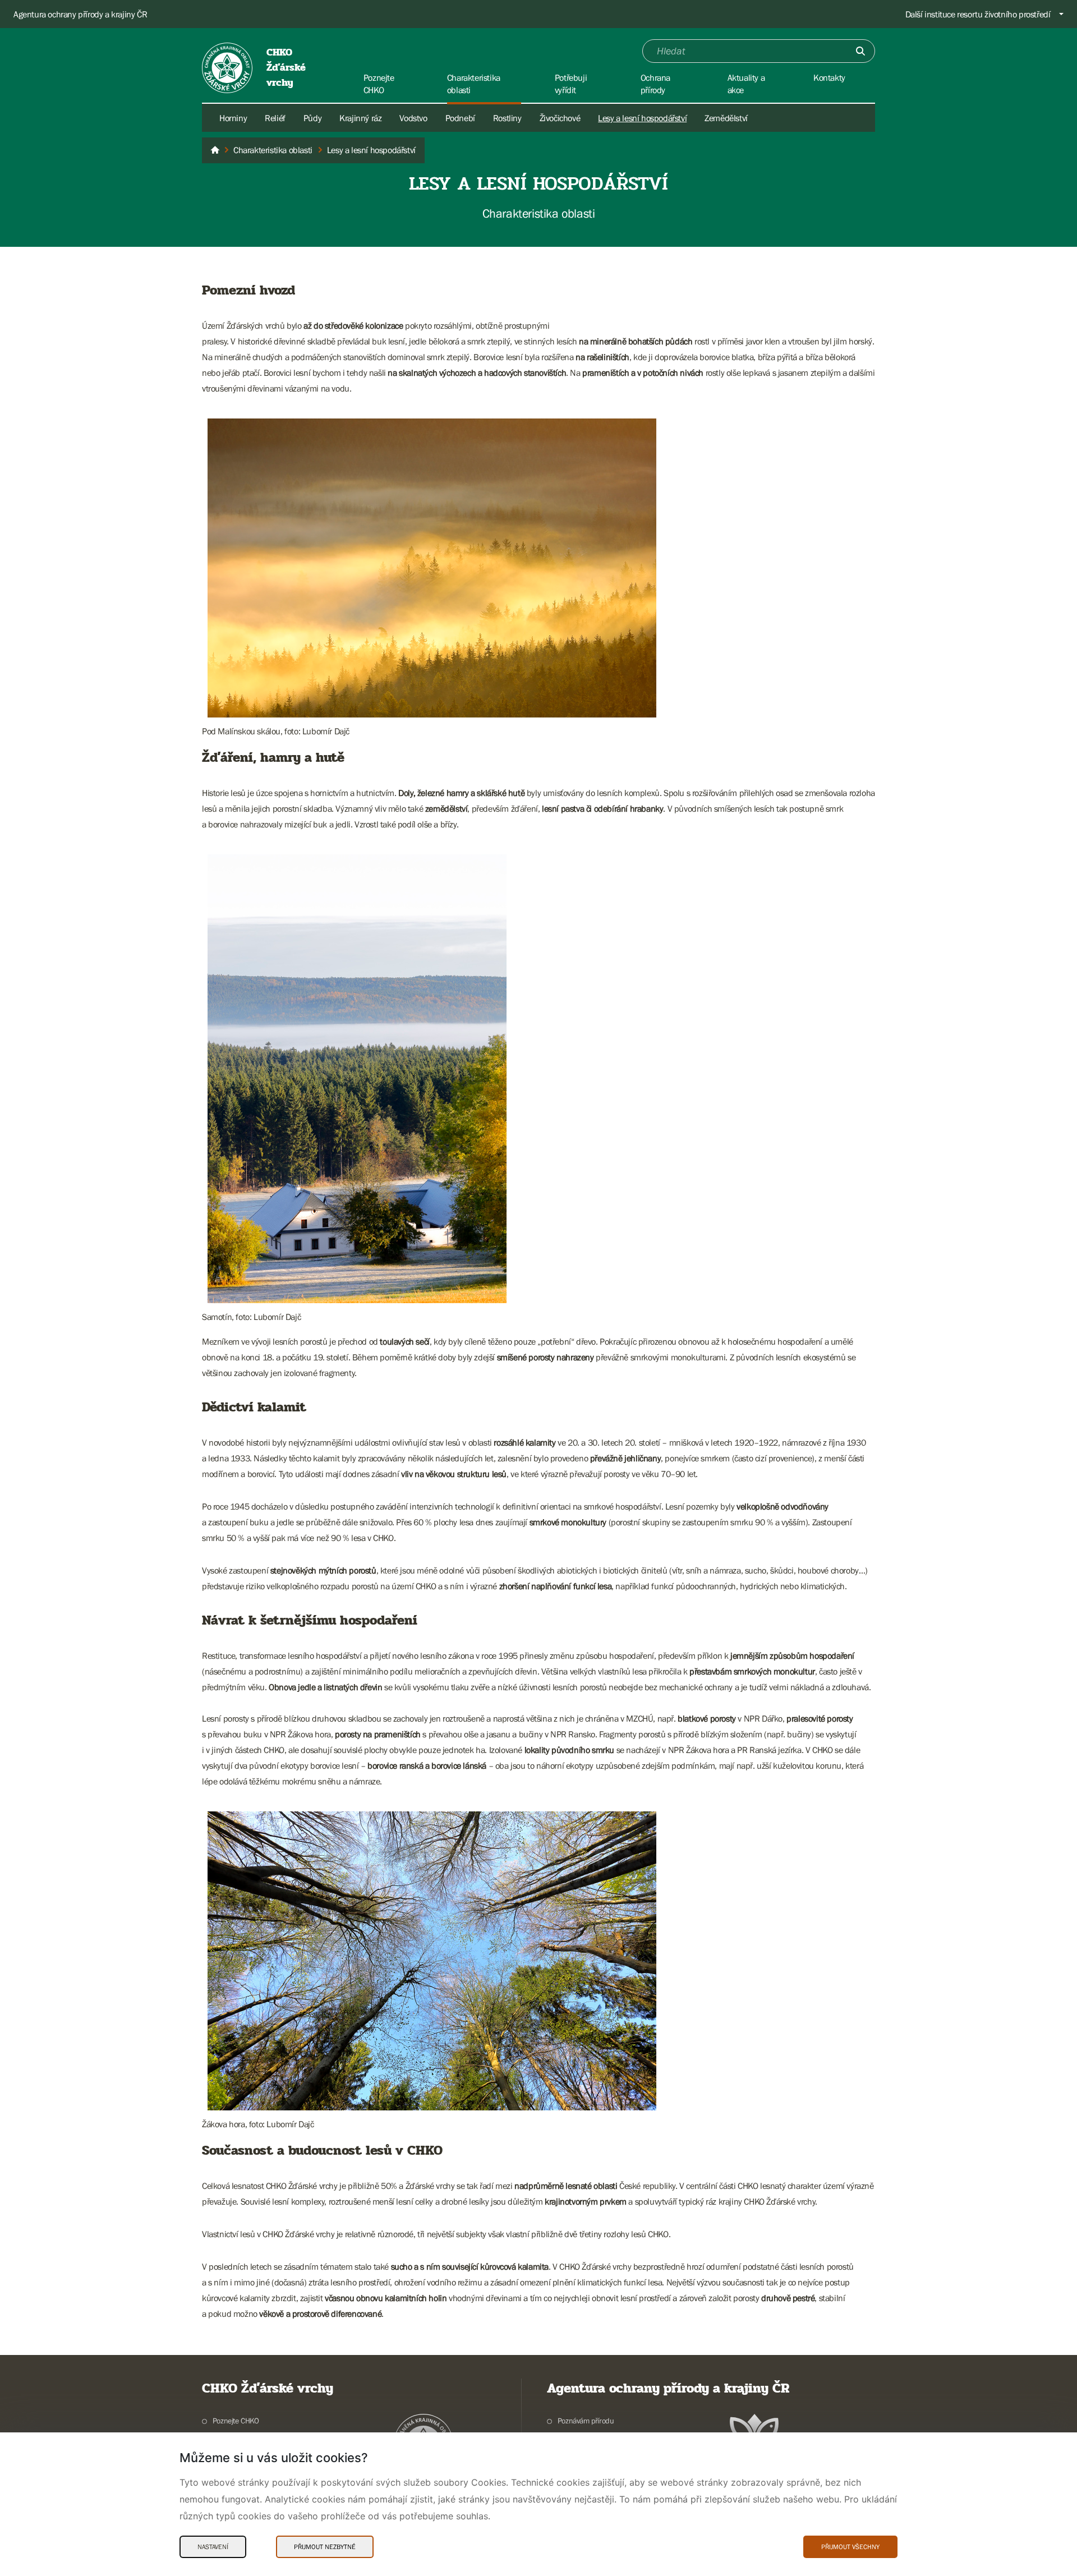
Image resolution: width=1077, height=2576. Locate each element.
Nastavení (213, 2547)
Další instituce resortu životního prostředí (978, 14)
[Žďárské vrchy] (215, 150)
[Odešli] (860, 51)
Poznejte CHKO (236, 2421)
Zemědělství (726, 118)
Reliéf (275, 118)
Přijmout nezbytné (325, 2547)
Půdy (312, 118)
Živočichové (560, 118)
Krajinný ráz (360, 118)
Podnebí (460, 118)
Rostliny (507, 118)
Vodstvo (413, 118)
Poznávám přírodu (586, 2421)
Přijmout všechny (850, 2547)
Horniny (233, 118)
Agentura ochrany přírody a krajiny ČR (80, 14)
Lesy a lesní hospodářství (642, 118)
